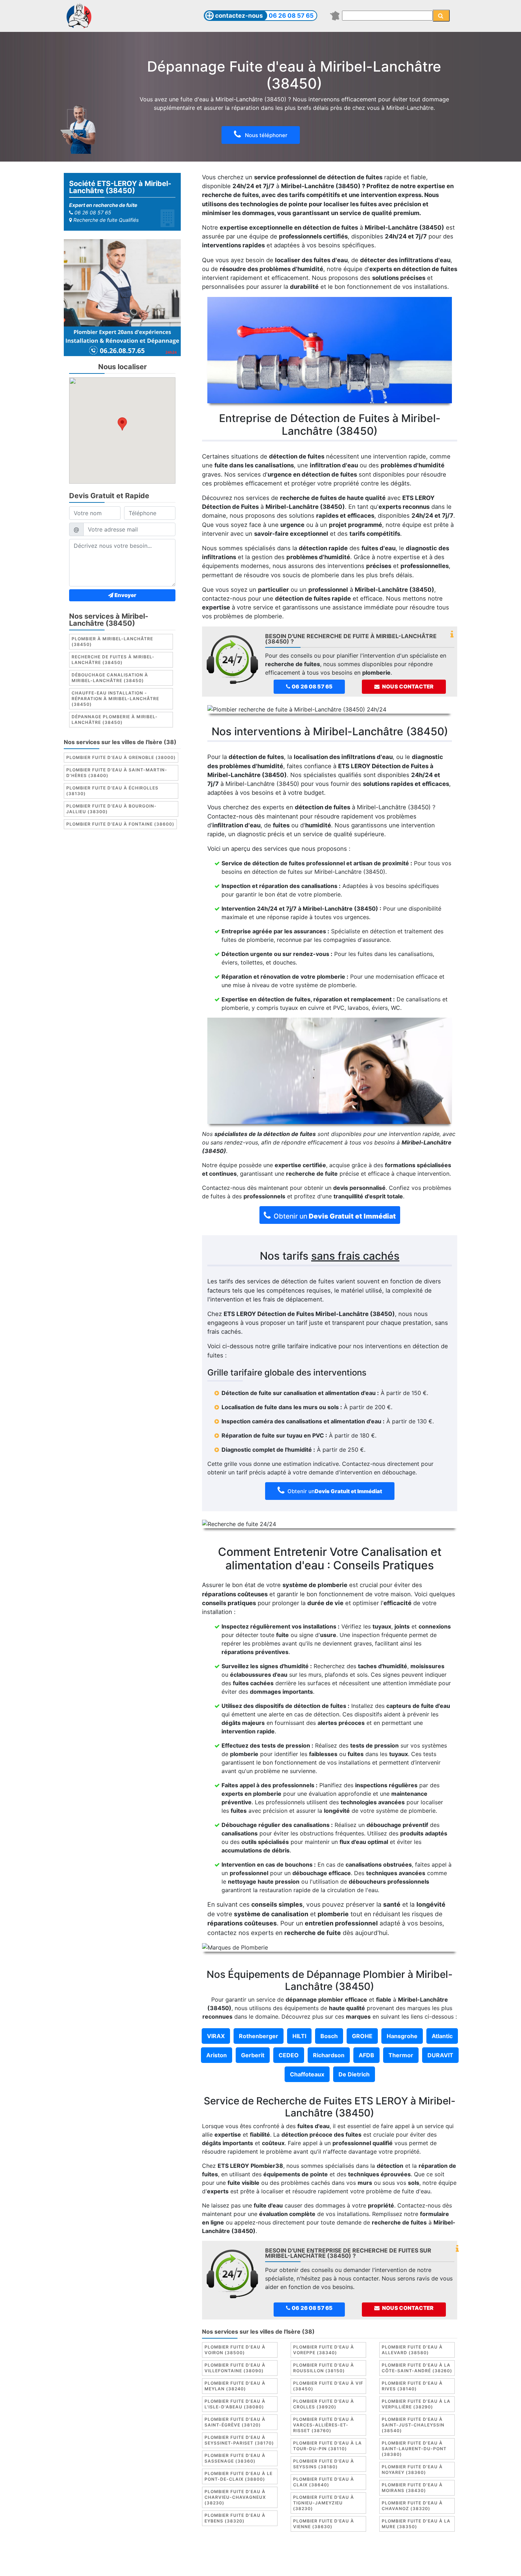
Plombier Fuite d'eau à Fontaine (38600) (120, 824)
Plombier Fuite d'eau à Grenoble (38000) (121, 758)
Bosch (329, 2036)
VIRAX (216, 2036)
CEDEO (289, 2055)
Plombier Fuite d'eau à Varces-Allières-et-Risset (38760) (324, 2425)
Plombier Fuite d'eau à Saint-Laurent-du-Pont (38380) (414, 2449)
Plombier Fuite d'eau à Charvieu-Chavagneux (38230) (235, 2497)
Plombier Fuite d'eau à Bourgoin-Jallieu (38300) (111, 809)
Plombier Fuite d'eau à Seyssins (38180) (324, 2464)
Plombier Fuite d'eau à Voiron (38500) (235, 2350)
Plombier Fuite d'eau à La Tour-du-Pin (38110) (327, 2446)
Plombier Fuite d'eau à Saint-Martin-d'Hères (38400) (117, 773)
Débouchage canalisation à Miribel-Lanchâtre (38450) (110, 678)
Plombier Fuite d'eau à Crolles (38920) (324, 2404)
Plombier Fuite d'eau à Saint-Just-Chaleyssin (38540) (413, 2425)
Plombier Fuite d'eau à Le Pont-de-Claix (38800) (239, 2476)
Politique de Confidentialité (373, 2556)
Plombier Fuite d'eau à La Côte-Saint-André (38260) (417, 2368)
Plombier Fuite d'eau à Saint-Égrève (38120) (235, 2422)
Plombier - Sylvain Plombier (211, 2565)
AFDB (366, 2055)
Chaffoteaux (307, 2074)
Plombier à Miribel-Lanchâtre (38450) (112, 642)
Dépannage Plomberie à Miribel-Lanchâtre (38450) (115, 720)
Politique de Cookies (304, 2556)
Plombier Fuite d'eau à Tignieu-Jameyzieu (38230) (324, 2503)
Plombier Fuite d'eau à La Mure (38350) (416, 2524)
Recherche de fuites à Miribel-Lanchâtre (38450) (113, 660)
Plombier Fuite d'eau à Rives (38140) (412, 2386)
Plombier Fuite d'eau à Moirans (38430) (412, 2488)
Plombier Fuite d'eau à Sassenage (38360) (235, 2458)
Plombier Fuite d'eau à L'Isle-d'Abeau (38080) (235, 2404)
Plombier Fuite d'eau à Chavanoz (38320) (412, 2506)
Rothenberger (259, 2036)
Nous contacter (407, 687)
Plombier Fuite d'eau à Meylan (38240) (235, 2386)
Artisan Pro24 (331, 2565)
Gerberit (253, 2055)
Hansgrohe (402, 2036)
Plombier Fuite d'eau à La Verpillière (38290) (416, 2404)
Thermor (401, 2055)
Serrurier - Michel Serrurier (391, 2565)
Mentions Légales (228, 2556)
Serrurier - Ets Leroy (280, 2565)
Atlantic (442, 2036)
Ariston (217, 2055)
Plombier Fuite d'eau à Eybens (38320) (235, 2518)
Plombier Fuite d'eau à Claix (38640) (324, 2482)
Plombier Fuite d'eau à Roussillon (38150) (324, 2368)
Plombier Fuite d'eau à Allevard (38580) (412, 2350)
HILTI (299, 2036)
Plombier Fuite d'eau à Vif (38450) (328, 2386)
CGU (264, 2556)
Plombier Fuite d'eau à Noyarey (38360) (412, 2470)
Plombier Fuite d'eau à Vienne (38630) (324, 2524)
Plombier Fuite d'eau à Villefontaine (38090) (235, 2368)
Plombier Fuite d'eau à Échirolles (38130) (112, 791)
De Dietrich (354, 2074)
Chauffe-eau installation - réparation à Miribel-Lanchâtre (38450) (115, 699)
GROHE (362, 2036)
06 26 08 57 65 (291, 16)
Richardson (329, 2055)
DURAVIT (440, 2055)
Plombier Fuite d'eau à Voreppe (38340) (324, 2350)
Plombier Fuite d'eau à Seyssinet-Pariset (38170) (239, 2440)
